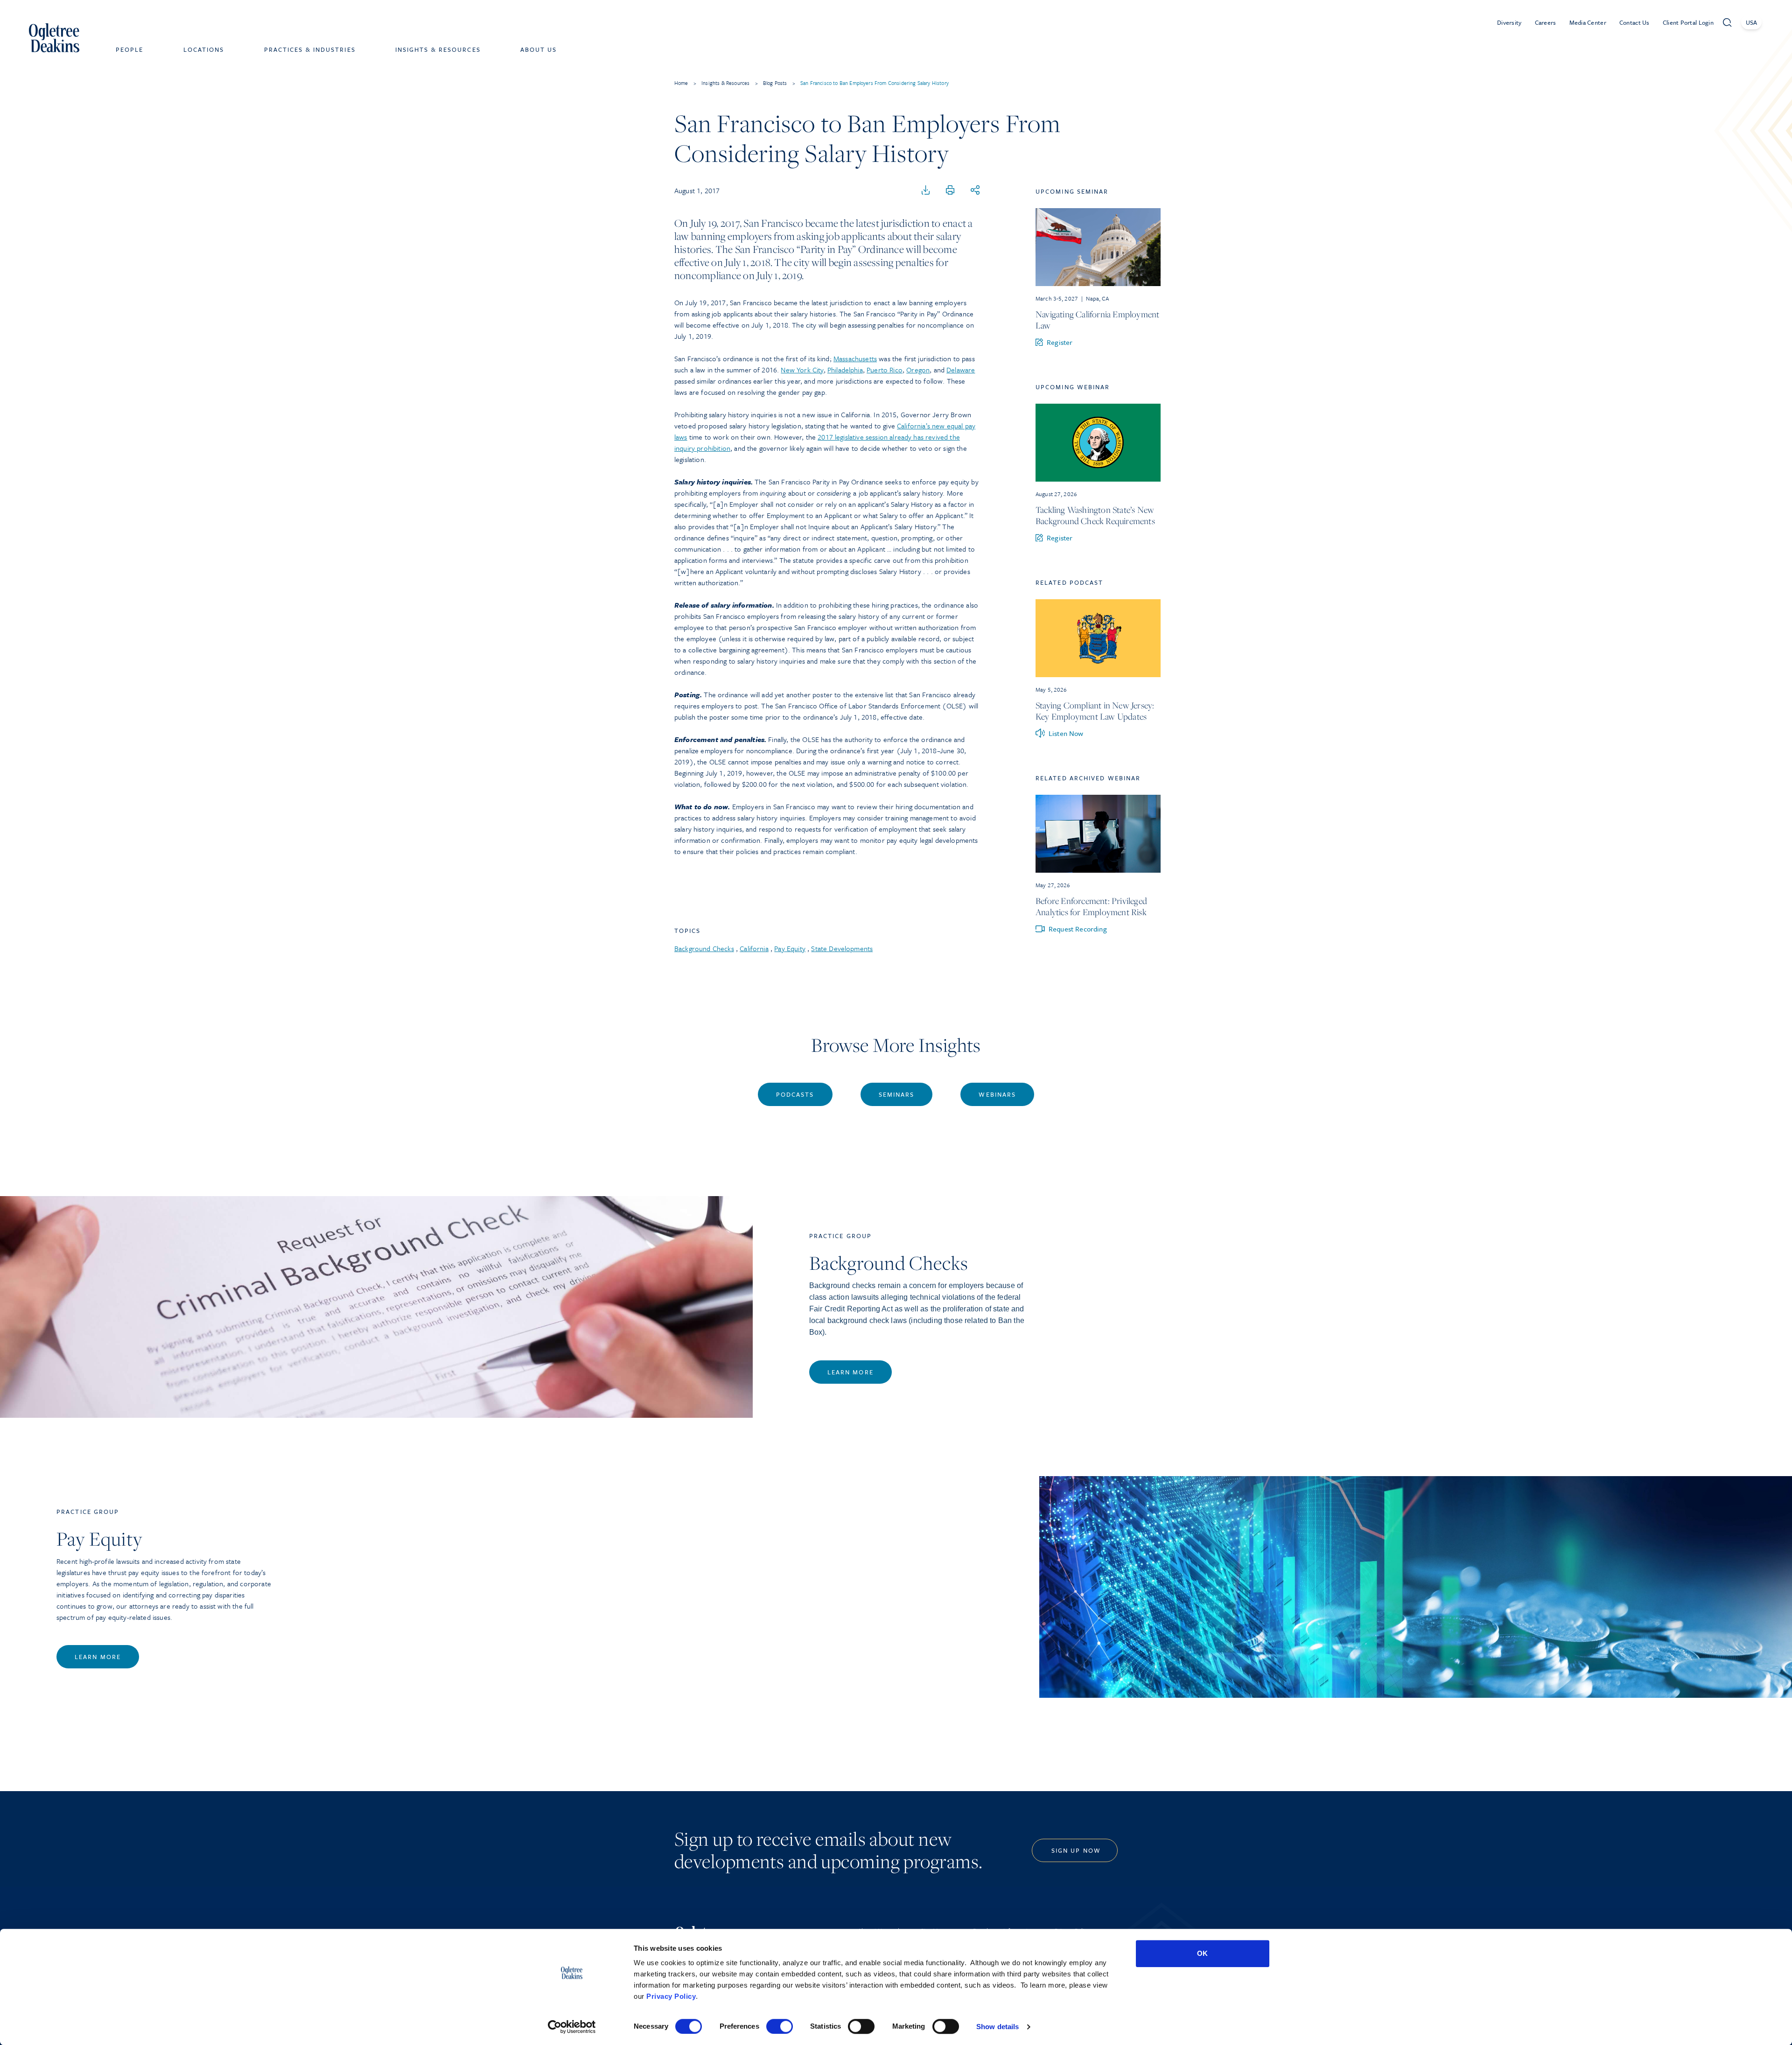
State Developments (842, 948)
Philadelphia (845, 370)
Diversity (1509, 22)
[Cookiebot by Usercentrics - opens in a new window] (572, 2027)
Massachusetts (855, 358)
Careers (1546, 22)
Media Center (1588, 22)
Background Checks (704, 948)
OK (1202, 1953)
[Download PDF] (926, 190)
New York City (802, 370)
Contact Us (1634, 22)
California (754, 948)
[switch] (780, 2026)
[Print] (950, 190)
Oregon (918, 370)
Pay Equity (790, 948)
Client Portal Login (1688, 22)
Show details (997, 2027)
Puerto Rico (885, 370)
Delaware (961, 370)
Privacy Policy (671, 1996)
